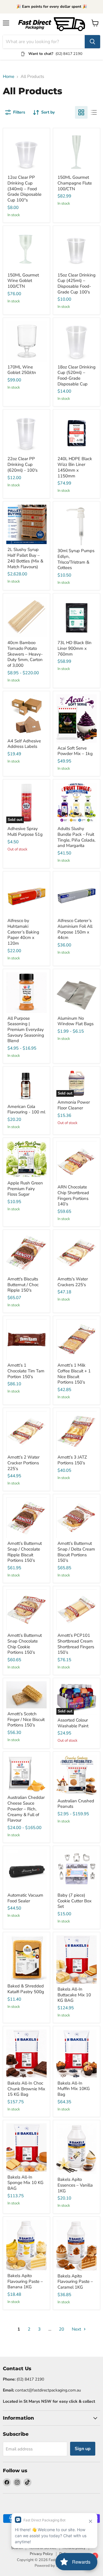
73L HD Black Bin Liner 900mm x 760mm (75, 648)
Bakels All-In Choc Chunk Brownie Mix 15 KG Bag (26, 2089)
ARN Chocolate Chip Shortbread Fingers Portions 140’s (73, 1195)
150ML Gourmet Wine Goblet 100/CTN (23, 281)
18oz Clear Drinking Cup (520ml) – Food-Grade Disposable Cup (77, 375)
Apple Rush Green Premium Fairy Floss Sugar (25, 1189)
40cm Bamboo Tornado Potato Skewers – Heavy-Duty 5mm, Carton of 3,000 (25, 654)
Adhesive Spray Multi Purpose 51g (25, 831)
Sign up (83, 2449)
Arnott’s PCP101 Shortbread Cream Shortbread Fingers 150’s (76, 1644)
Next (77, 2329)
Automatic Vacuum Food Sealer (25, 1898)
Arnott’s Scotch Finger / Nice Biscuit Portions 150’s (26, 1719)
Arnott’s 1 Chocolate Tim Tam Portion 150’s (26, 1371)
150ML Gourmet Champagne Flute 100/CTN (75, 183)
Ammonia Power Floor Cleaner (74, 1105)
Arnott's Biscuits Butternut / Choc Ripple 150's (23, 1285)
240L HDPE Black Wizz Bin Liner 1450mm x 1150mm (75, 467)
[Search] (92, 42)
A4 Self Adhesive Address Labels (24, 744)
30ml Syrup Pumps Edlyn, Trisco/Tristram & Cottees (76, 559)
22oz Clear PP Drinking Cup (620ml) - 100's (22, 464)
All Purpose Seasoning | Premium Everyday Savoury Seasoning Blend (26, 1030)
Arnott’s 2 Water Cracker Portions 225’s (23, 1463)
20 (62, 2329)
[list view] (94, 112)
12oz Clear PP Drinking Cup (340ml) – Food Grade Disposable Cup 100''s (24, 189)
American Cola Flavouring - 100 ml (26, 1109)
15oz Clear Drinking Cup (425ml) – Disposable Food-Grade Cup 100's (77, 284)
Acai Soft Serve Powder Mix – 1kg (75, 751)
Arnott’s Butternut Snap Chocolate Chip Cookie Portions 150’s (25, 1644)
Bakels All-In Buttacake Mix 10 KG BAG (74, 1995)
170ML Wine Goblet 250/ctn (22, 370)
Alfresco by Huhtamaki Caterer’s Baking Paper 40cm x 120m (23, 932)
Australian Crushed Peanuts (76, 1804)
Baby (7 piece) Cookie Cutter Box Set (75, 1901)
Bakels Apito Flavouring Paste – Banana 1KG (25, 2281)
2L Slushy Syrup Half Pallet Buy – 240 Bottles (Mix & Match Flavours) (25, 558)
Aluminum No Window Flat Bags (76, 1021)
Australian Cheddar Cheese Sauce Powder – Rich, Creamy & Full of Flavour (26, 1809)
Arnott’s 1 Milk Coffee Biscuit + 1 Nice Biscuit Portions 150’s (74, 1374)
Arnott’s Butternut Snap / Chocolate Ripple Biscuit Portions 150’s (25, 1552)
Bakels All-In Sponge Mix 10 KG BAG (25, 2183)
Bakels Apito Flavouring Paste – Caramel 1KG (75, 2282)
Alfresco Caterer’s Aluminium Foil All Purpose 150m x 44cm (75, 929)
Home (9, 77)
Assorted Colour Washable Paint (73, 1723)
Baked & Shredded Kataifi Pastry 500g (26, 1989)
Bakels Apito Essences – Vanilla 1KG (75, 2185)
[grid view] (81, 112)
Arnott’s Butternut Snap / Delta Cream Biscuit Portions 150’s (76, 1552)
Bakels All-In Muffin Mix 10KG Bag (74, 2089)
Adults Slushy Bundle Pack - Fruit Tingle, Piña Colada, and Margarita (76, 837)
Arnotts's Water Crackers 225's (73, 1282)
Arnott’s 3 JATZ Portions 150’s (72, 1460)
